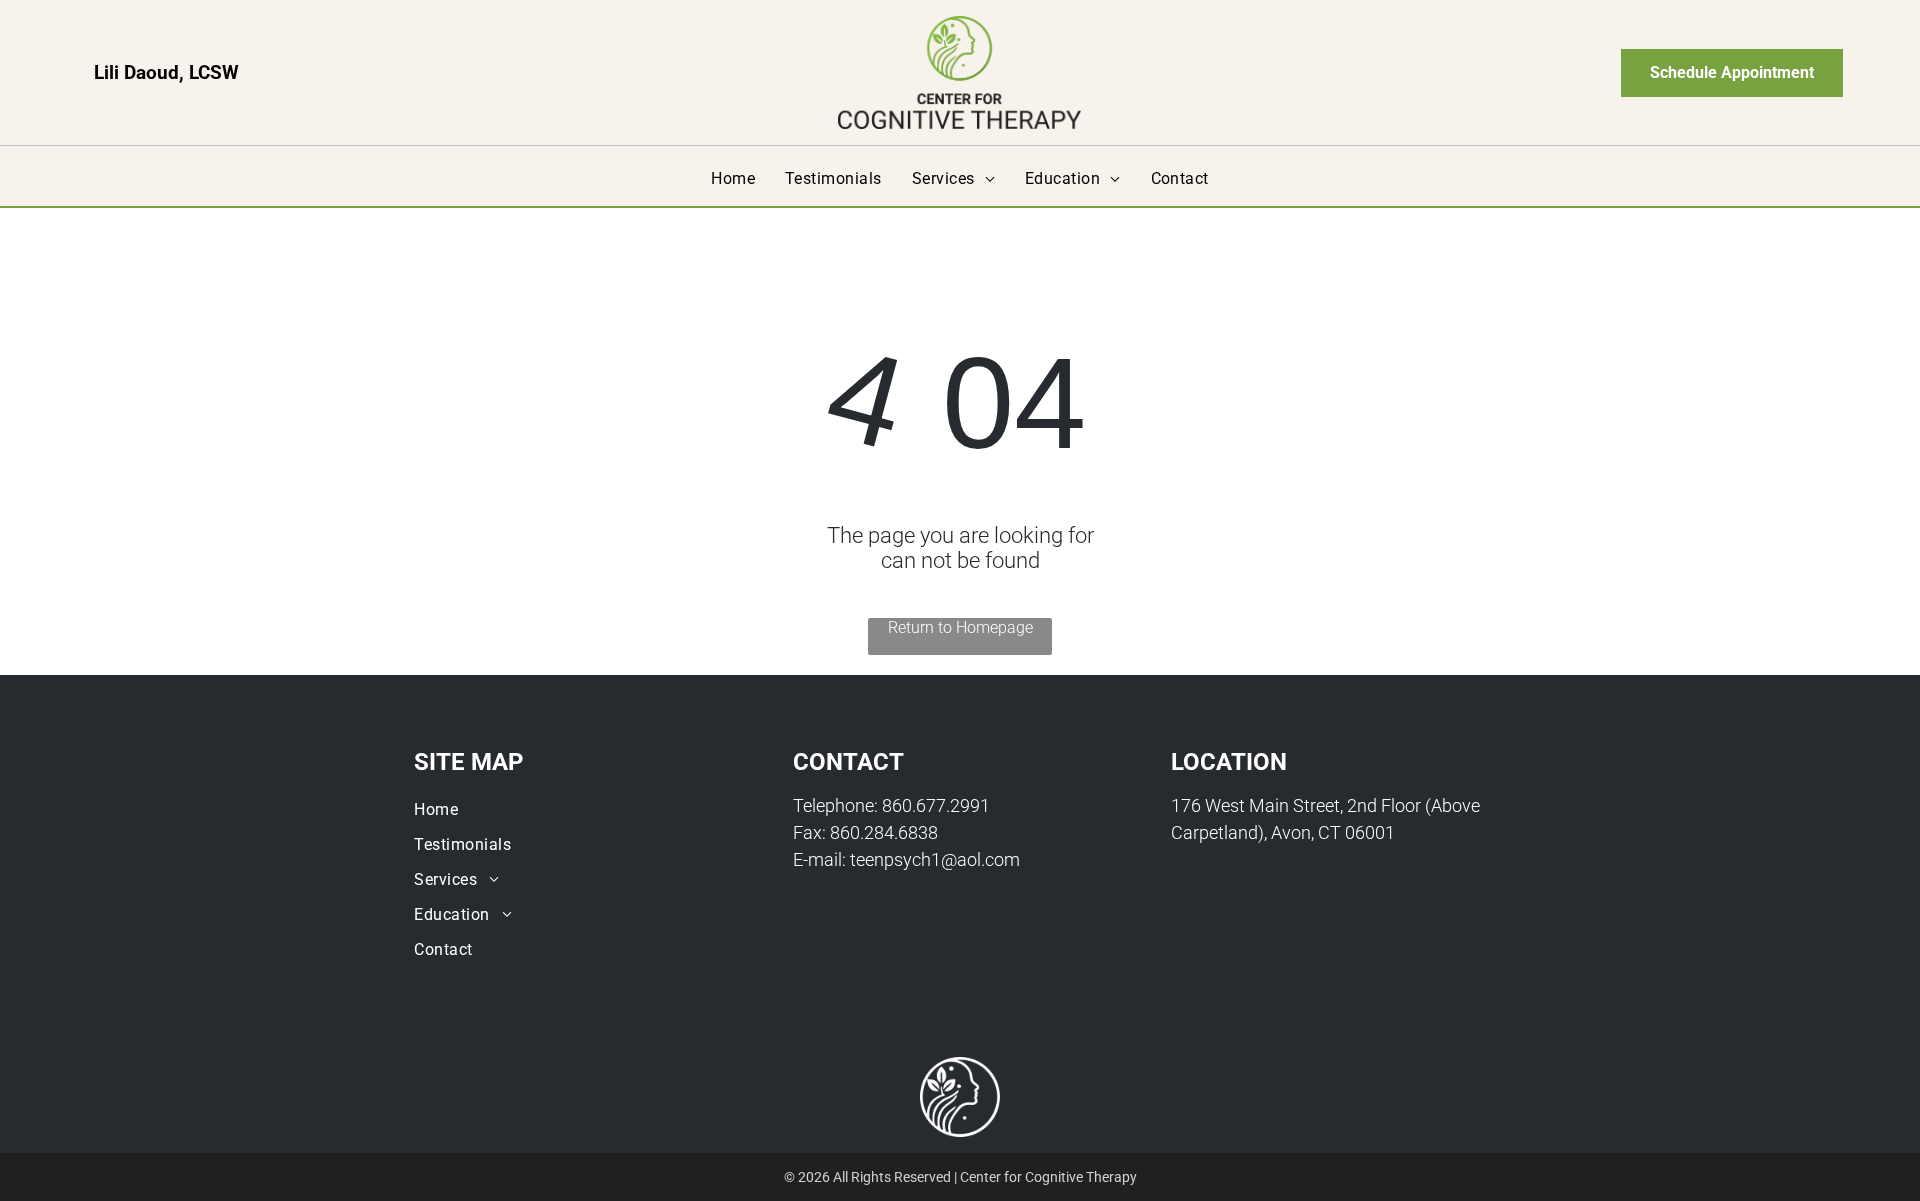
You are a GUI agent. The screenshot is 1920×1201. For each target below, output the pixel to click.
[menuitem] (733, 178)
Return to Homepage (960, 627)
